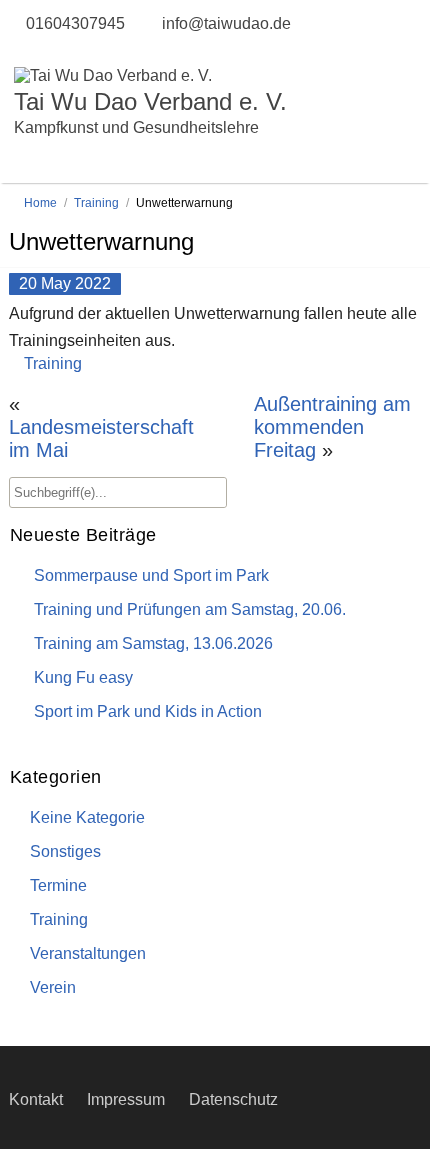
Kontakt (36, 1099)
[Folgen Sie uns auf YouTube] (39, 50)
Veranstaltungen (88, 953)
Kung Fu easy (83, 677)
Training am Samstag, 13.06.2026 (153, 643)
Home (40, 203)
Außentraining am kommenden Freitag (332, 427)
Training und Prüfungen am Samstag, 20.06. (190, 609)
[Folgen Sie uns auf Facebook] (19, 50)
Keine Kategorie (87, 817)
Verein (53, 987)
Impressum (126, 1099)
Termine (58, 885)
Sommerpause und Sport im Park (151, 575)
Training (96, 203)
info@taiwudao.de (226, 23)
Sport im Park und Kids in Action (148, 711)
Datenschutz (233, 1099)
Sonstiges (65, 851)
